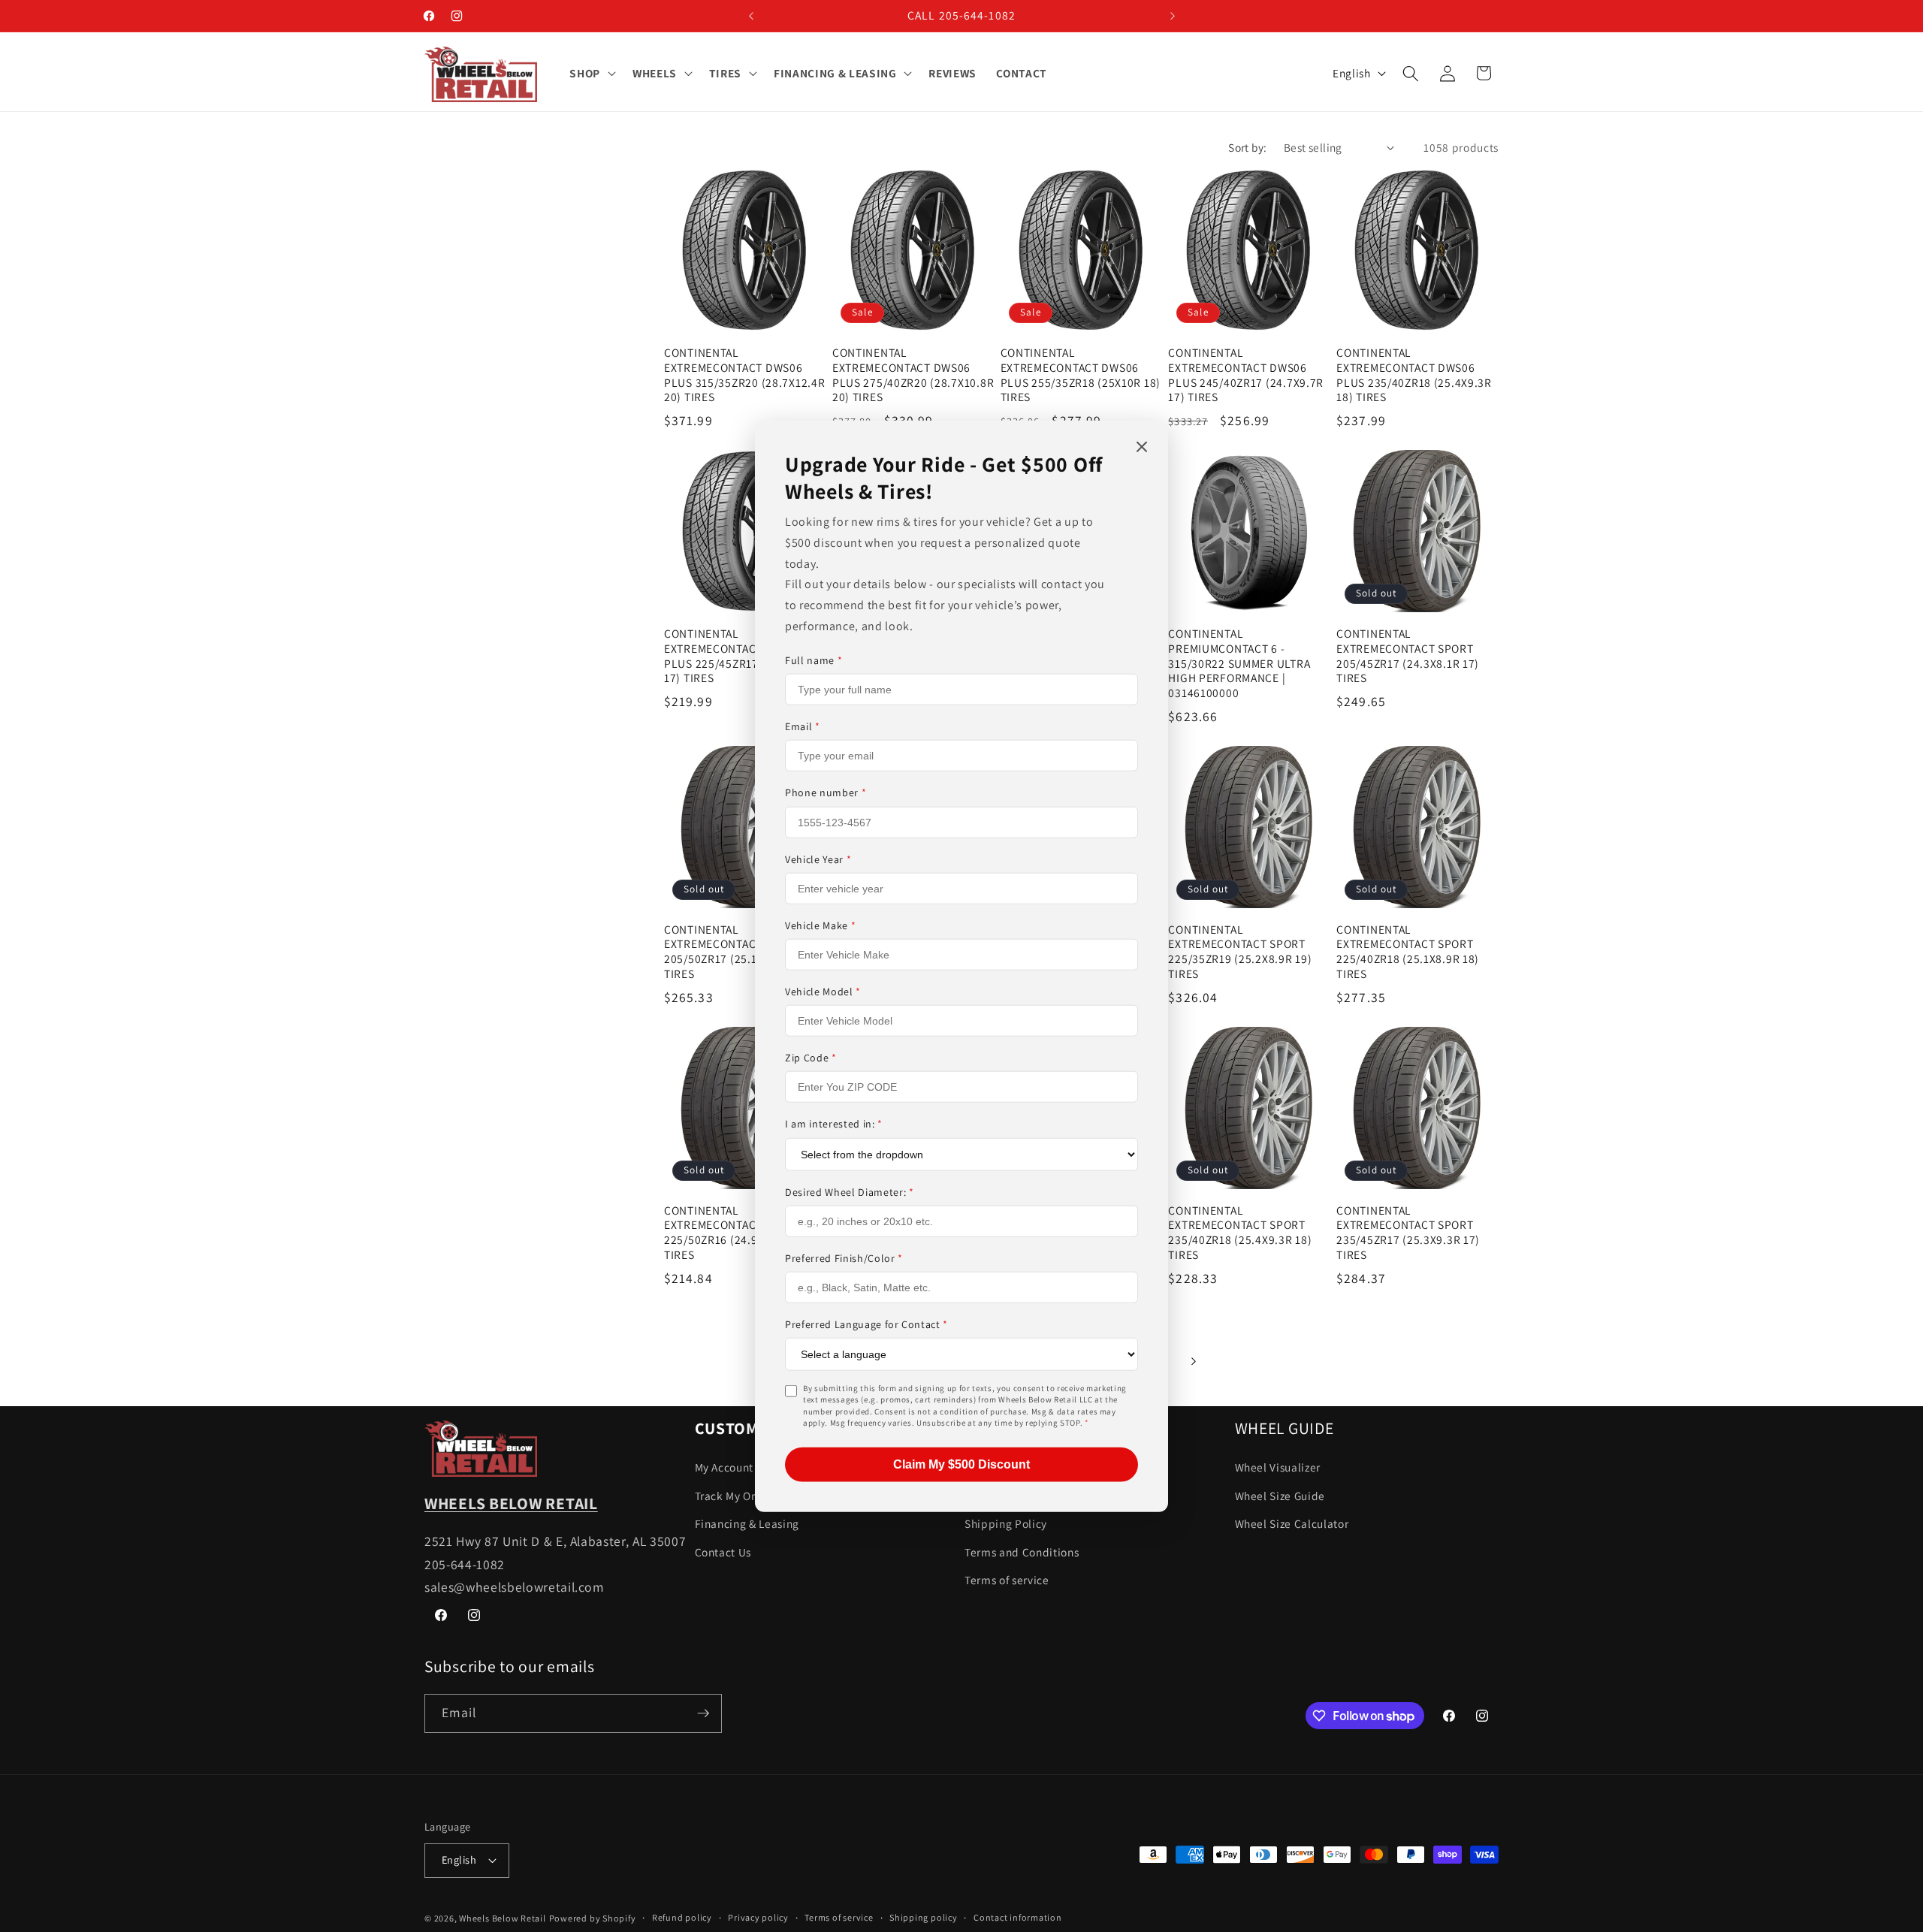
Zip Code (811, 1058)
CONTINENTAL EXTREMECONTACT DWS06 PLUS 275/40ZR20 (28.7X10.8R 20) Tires (913, 375)
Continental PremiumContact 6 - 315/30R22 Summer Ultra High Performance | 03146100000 (1239, 664)
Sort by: (1248, 147)
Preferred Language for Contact (866, 1324)
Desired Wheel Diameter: (850, 1191)
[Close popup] (1142, 448)
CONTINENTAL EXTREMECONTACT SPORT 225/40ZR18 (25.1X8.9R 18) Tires (1408, 952)
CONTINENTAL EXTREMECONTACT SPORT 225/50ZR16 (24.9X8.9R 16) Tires (736, 1233)
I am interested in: (834, 1124)
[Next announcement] (1173, 16)
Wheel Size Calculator (1292, 1523)
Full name (814, 660)
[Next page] (1193, 1361)
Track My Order (734, 1496)
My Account (725, 1467)
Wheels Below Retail (503, 1918)
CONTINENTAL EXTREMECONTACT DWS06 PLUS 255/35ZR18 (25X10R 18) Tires (1081, 375)
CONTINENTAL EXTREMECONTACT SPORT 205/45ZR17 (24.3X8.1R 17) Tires (1408, 656)
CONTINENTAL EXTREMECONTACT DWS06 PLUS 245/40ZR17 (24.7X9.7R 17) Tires (1246, 375)
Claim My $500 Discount (961, 1464)
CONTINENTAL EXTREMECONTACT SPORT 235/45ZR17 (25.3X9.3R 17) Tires (1408, 1233)
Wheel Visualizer (1278, 1467)
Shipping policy (924, 1917)
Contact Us (723, 1552)
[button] (591, 74)
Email (803, 726)
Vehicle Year (818, 859)
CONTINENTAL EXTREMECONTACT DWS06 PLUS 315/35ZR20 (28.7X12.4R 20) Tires (744, 375)
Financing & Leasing (747, 1523)
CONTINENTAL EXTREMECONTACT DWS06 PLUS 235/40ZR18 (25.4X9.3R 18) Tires (1414, 375)
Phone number (826, 792)
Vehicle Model (823, 992)
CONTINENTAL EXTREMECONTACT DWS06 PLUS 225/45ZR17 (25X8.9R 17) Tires (737, 656)
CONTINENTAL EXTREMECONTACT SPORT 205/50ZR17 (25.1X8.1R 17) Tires (735, 952)
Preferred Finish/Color (844, 1257)
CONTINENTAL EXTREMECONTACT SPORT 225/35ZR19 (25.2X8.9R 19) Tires (1240, 952)
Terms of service (1007, 1580)
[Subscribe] (703, 1713)
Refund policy (682, 1917)
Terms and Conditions (1022, 1552)
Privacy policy (758, 1917)
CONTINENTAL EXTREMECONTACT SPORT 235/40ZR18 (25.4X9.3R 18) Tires (1240, 1233)
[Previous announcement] (751, 16)
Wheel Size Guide (1280, 1496)
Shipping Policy (1006, 1523)
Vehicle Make (820, 925)
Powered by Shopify (593, 1918)
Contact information (1018, 1917)
